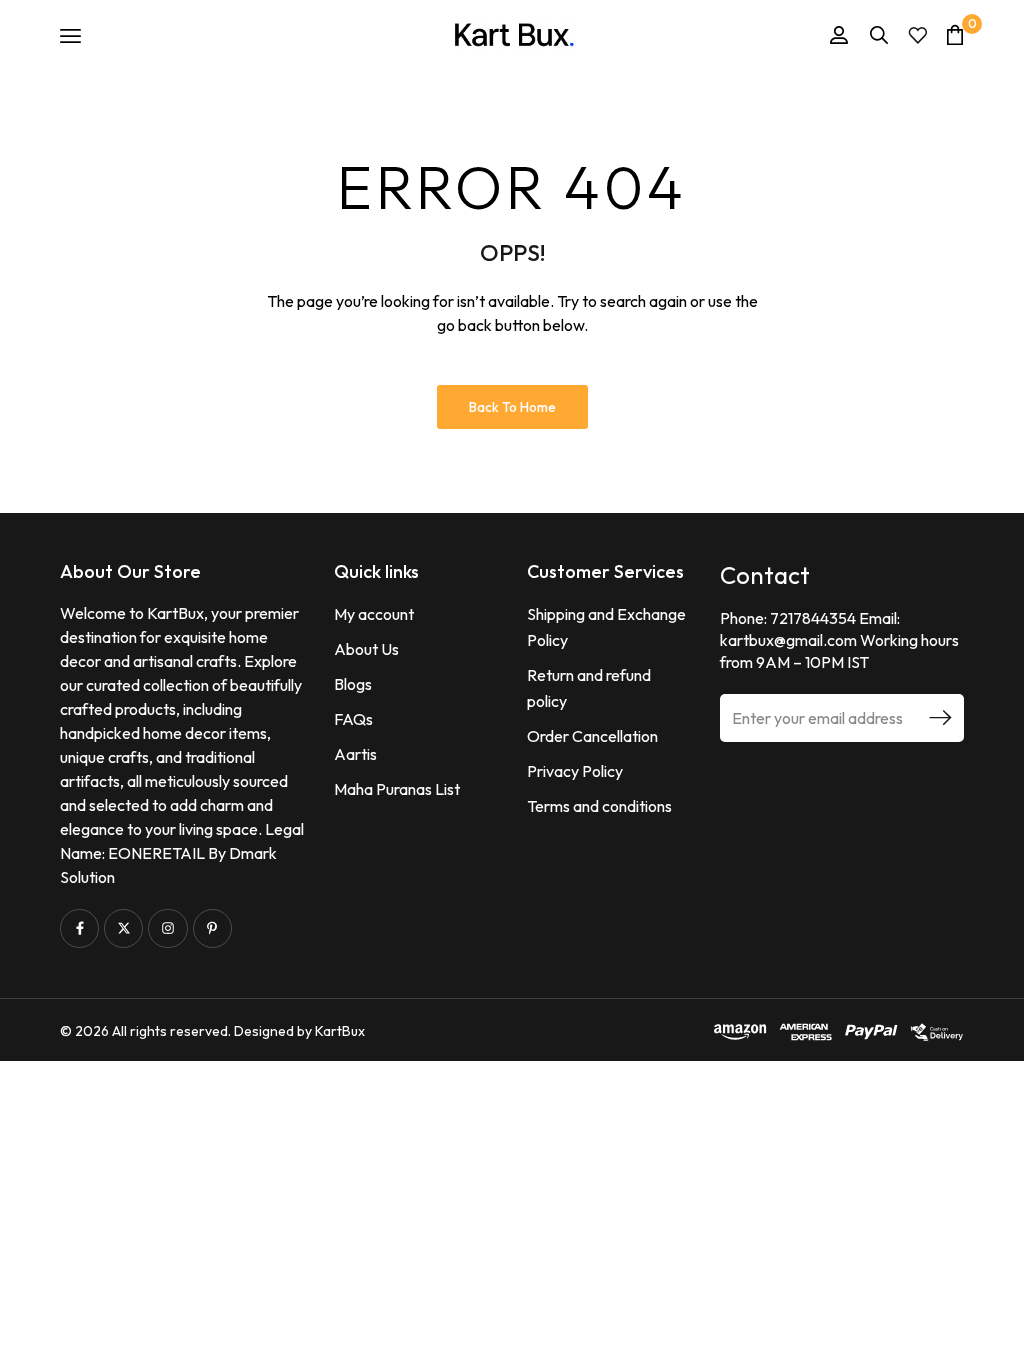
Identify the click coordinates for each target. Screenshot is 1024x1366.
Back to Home (512, 407)
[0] (955, 34)
